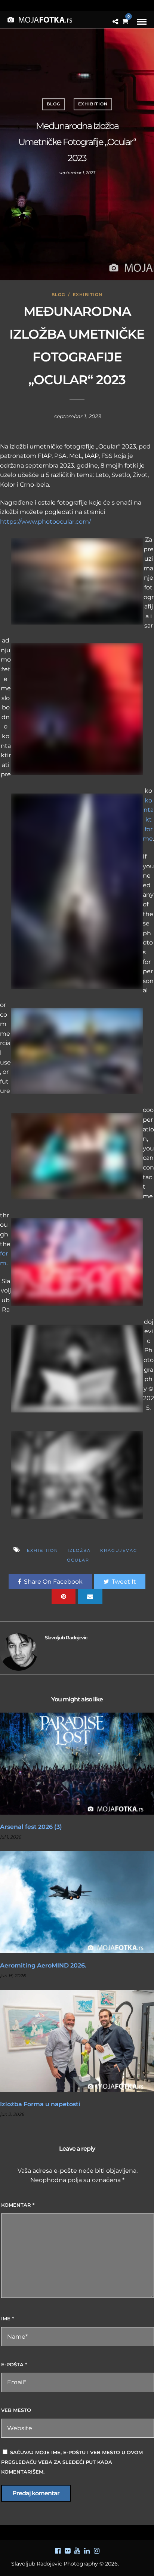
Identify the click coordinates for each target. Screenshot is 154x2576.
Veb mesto (16, 2410)
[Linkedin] (87, 2551)
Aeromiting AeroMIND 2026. (43, 1965)
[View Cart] (125, 21)
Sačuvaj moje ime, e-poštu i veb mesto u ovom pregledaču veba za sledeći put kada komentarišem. (72, 2462)
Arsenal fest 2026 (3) (31, 1827)
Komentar (18, 2205)
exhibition (43, 1550)
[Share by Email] (90, 1597)
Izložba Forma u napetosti (40, 2104)
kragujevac (119, 1550)
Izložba (79, 1550)
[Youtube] (77, 2551)
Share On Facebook (53, 1582)
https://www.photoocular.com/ (45, 522)
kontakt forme (148, 819)
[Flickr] (67, 2551)
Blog (53, 104)
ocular (78, 1560)
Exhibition (93, 104)
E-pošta (14, 2364)
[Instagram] (96, 2551)
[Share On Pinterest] (64, 1597)
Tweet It (124, 1582)
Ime (7, 2318)
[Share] (115, 22)
